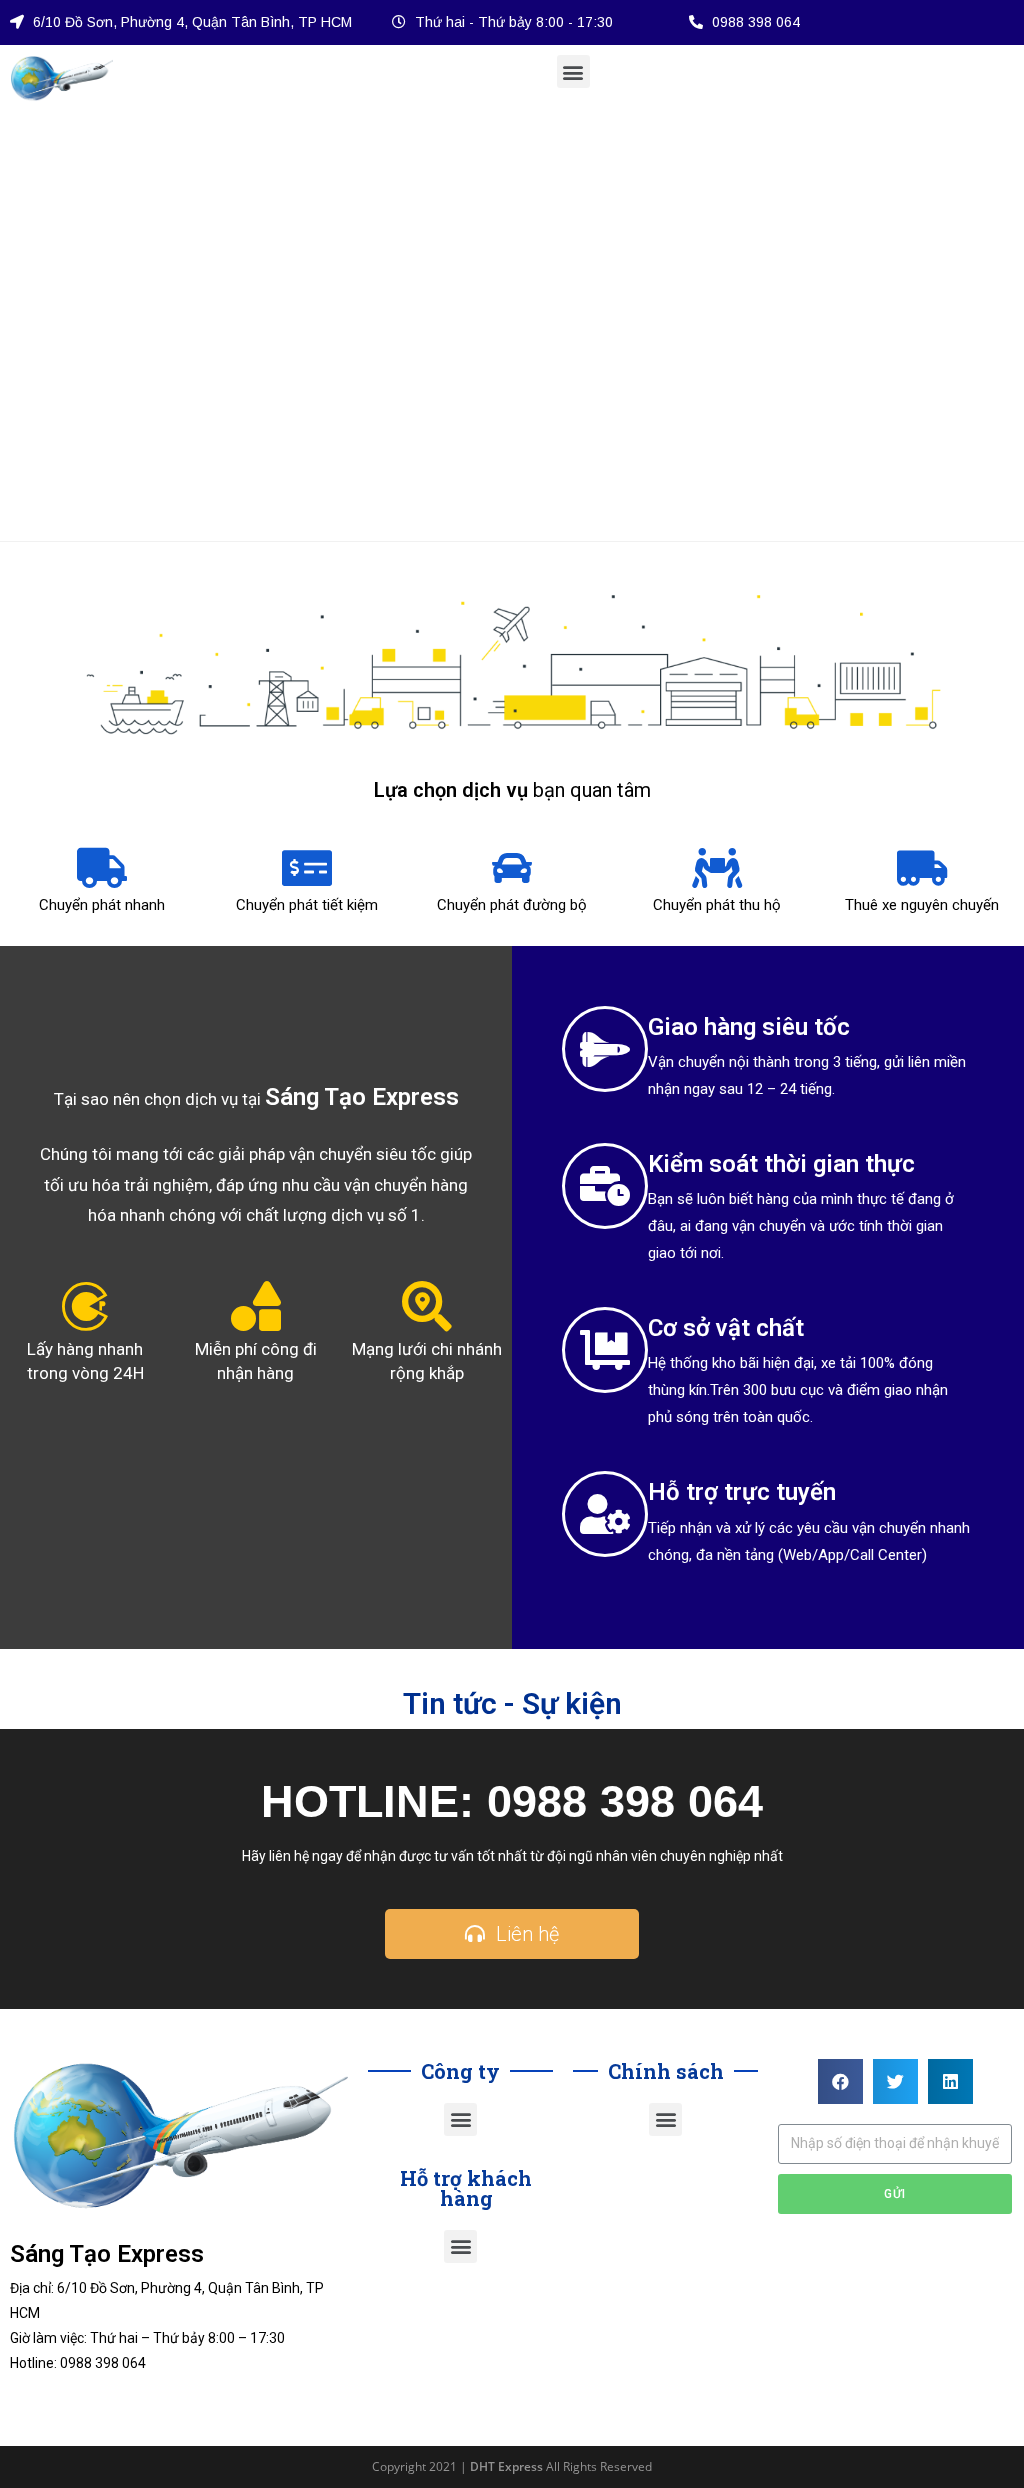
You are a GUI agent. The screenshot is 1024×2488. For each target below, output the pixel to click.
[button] (573, 71)
